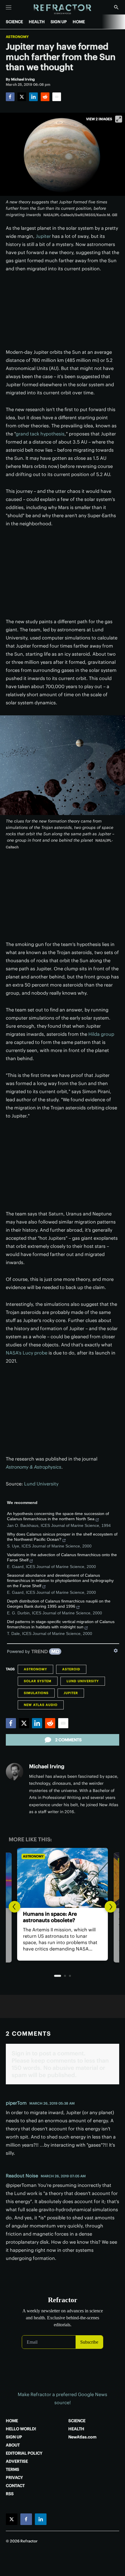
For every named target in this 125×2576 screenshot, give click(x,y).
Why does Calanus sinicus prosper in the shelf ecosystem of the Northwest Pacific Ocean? (62, 1537)
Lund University (41, 1484)
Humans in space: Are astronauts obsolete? (50, 1917)
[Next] (110, 1907)
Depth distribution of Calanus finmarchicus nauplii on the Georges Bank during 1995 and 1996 (59, 1604)
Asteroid (71, 1669)
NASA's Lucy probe (27, 1353)
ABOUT (13, 2445)
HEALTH (37, 22)
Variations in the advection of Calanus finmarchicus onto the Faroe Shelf (62, 1557)
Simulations (36, 1693)
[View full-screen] (119, 119)
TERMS (12, 2469)
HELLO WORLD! (21, 2429)
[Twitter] (22, 97)
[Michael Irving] (15, 1772)
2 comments (68, 1740)
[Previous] (15, 1907)
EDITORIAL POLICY (24, 2453)
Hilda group (101, 1034)
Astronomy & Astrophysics (34, 1467)
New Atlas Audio (41, 1705)
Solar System (38, 1681)
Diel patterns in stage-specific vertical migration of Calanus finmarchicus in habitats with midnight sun (61, 1624)
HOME (79, 22)
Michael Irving (47, 1766)
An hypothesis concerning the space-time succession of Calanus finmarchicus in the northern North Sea (58, 1516)
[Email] (57, 97)
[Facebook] (10, 97)
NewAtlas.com (82, 2437)
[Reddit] (45, 97)
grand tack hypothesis (40, 434)
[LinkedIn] (33, 97)
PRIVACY (14, 2477)
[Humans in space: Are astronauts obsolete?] (63, 1878)
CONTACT (15, 2486)
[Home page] (63, 9)
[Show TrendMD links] (116, 1651)
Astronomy (17, 37)
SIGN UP (59, 22)
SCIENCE (14, 22)
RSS (10, 2494)
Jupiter (43, 236)
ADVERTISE (17, 2461)
